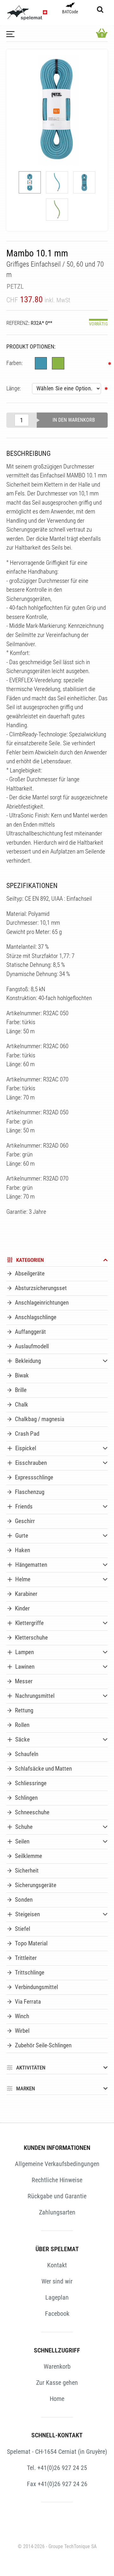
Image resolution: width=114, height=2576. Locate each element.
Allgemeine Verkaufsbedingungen (57, 2164)
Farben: (15, 363)
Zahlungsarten (57, 2212)
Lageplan (57, 2297)
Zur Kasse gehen (57, 2383)
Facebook (57, 2314)
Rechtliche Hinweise (57, 2180)
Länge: (14, 388)
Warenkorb (57, 2366)
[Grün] (58, 363)
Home (57, 2399)
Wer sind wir (57, 2281)
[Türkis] (41, 363)
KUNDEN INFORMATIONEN (57, 2148)
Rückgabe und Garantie (57, 2196)
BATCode (70, 12)
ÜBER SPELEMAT (57, 2249)
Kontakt (57, 2265)
